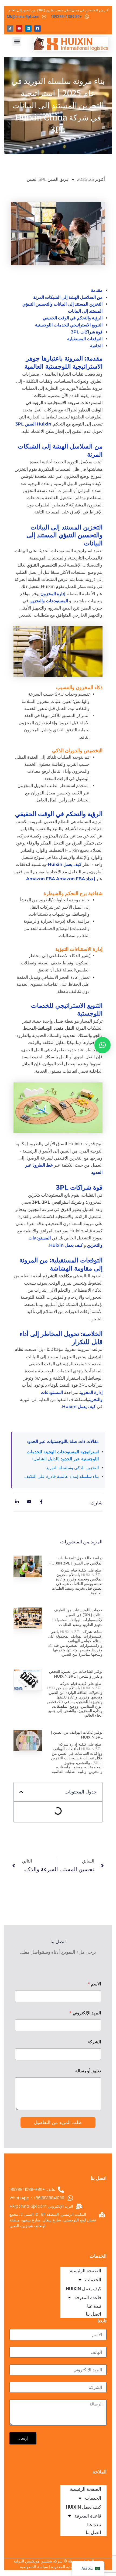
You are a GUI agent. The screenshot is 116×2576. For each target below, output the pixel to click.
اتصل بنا (93, 2532)
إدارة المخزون (53, 594)
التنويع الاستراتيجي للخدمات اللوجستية (69, 325)
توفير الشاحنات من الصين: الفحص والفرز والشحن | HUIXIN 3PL (76, 1674)
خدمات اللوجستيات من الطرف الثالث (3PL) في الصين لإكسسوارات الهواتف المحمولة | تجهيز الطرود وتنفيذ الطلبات (77, 1617)
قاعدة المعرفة (88, 2516)
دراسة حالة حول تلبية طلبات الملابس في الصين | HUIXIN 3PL (76, 1560)
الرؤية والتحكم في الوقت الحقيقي (73, 318)
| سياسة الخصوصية (35, 2567)
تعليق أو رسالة (88, 2071)
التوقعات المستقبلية (85, 339)
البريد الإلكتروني (85, 2013)
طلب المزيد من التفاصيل (58, 2122)
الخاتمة (96, 346)
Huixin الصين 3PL (33, 424)
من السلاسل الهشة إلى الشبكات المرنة (68, 297)
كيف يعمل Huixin (65, 864)
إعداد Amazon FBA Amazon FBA (61, 879)
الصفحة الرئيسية (86, 2489)
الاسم (94, 1984)
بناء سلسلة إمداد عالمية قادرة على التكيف (62, 1476)
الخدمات (93, 2498)
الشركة (94, 2042)
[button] (17, 42)
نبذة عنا (94, 2525)
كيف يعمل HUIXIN (83, 2507)
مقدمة (97, 290)
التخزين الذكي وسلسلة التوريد (72, 1468)
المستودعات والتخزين (49, 601)
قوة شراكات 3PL (87, 332)
